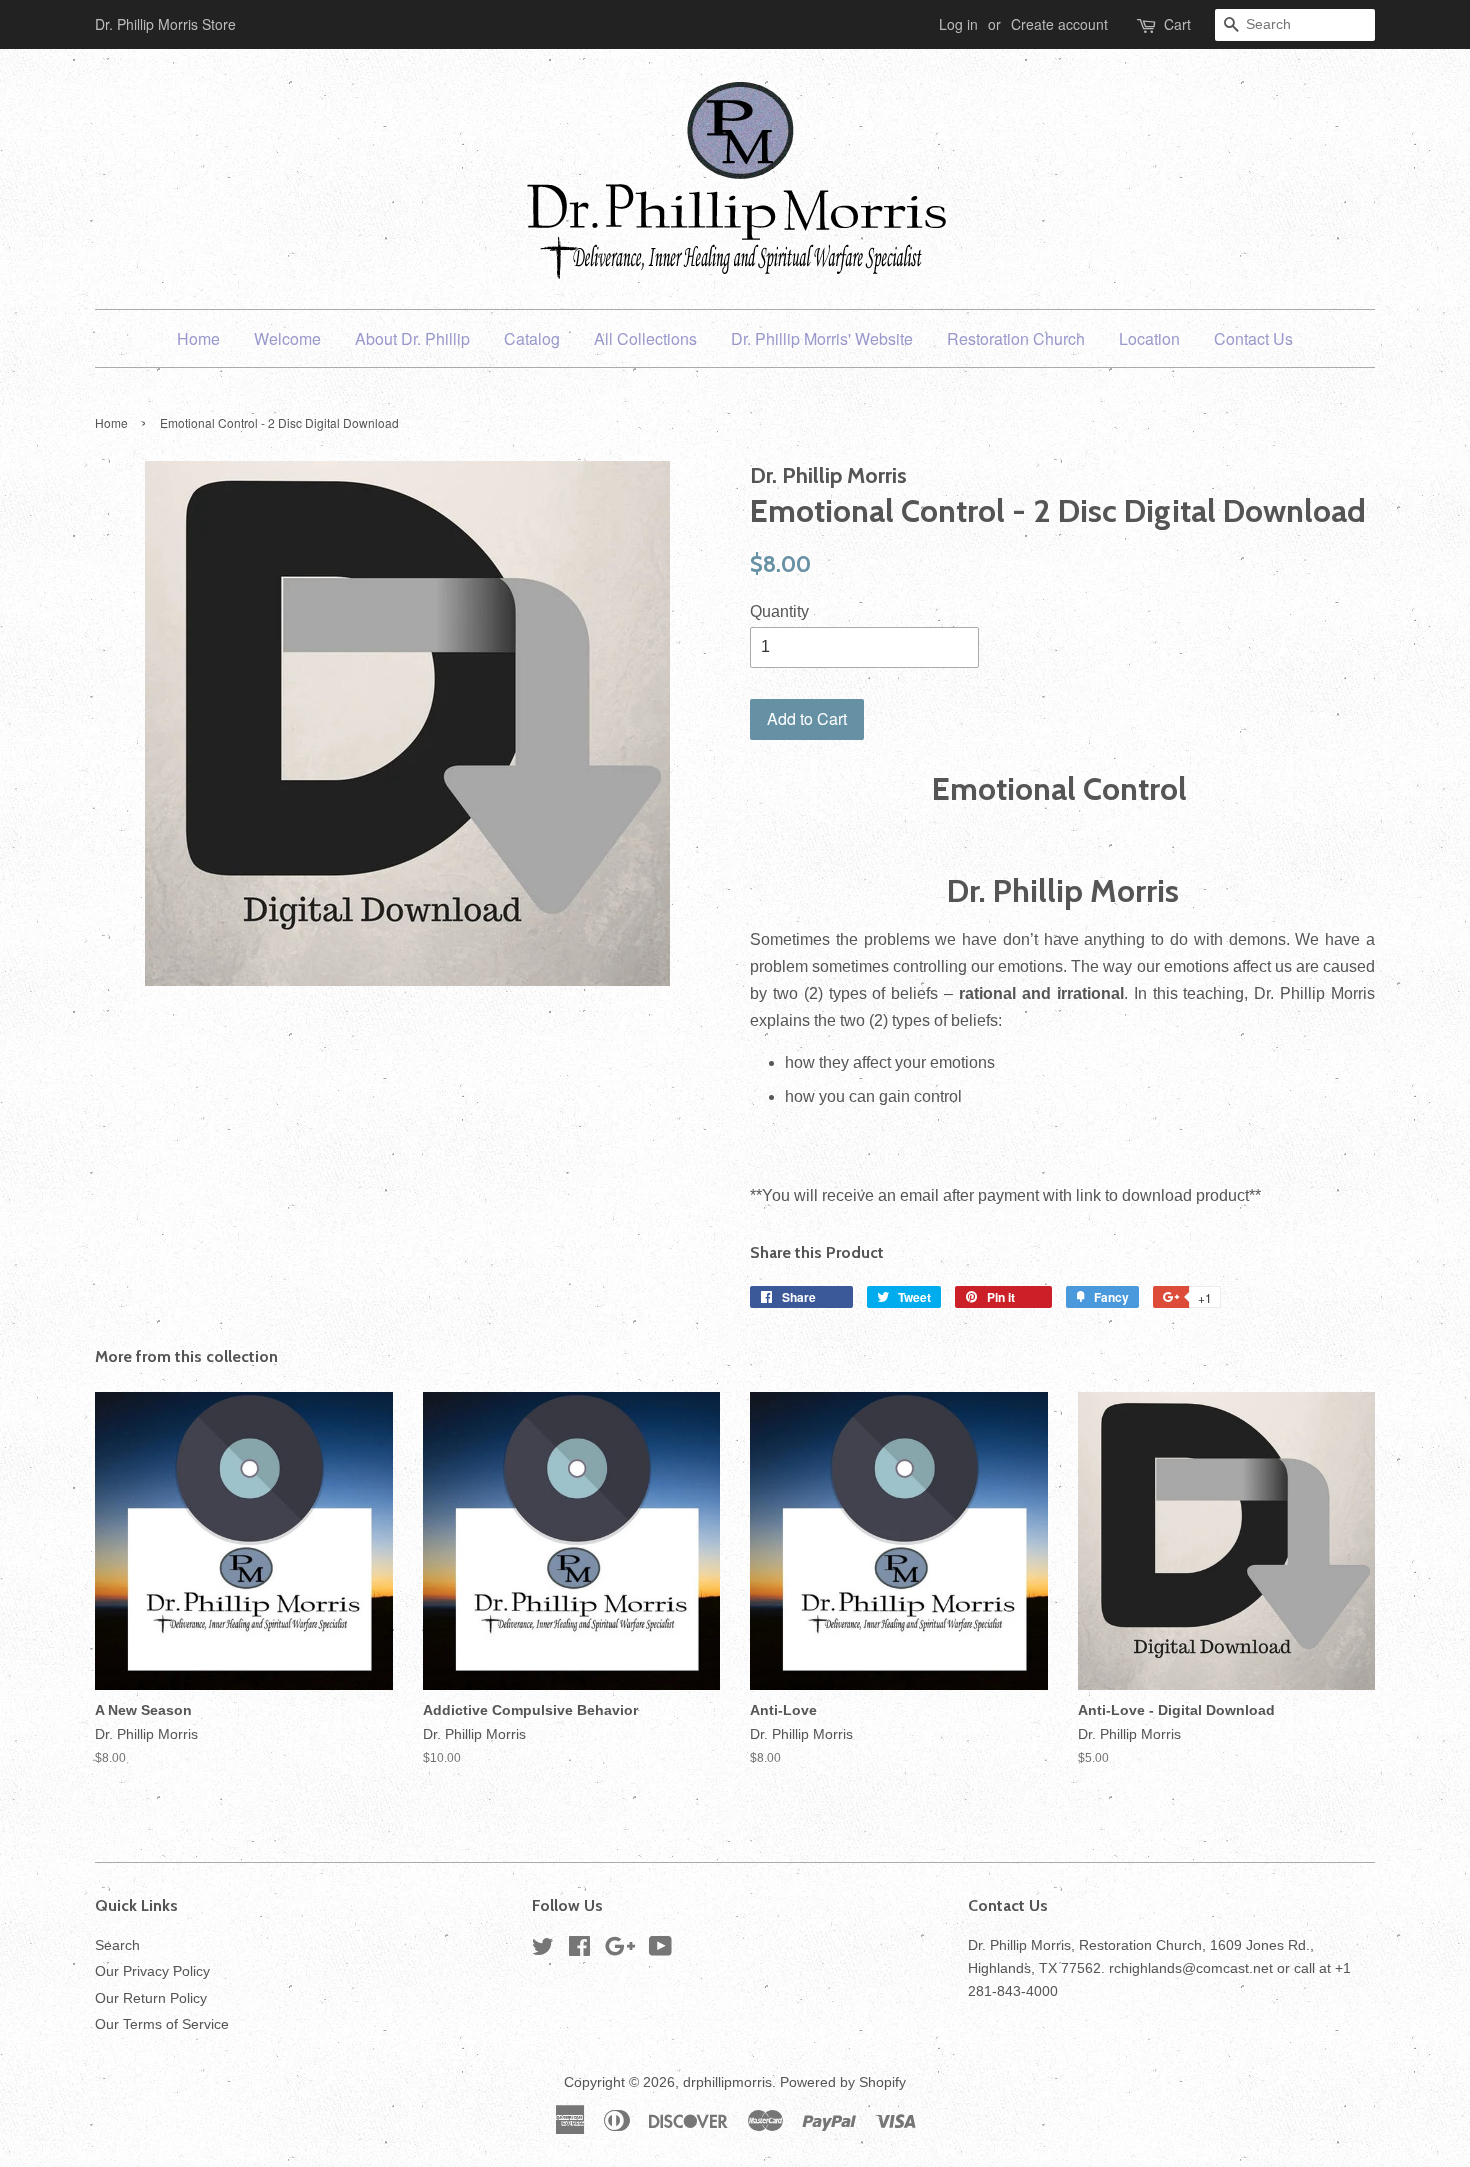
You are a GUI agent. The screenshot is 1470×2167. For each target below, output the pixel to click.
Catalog (532, 338)
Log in (958, 24)
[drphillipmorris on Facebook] (579, 1950)
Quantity (779, 611)
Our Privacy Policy (152, 1971)
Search (117, 1945)
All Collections (645, 338)
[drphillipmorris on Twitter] (543, 1950)
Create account (1059, 24)
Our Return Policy (151, 1998)
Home (198, 338)
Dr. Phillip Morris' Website (822, 338)
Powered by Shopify (843, 2082)
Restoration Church (1016, 338)
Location (1149, 338)
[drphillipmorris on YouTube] (660, 1950)
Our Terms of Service (162, 2024)
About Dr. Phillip (412, 338)
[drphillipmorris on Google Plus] (620, 1950)
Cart (1177, 24)
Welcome (287, 338)
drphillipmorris (727, 2082)
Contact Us (1253, 338)
